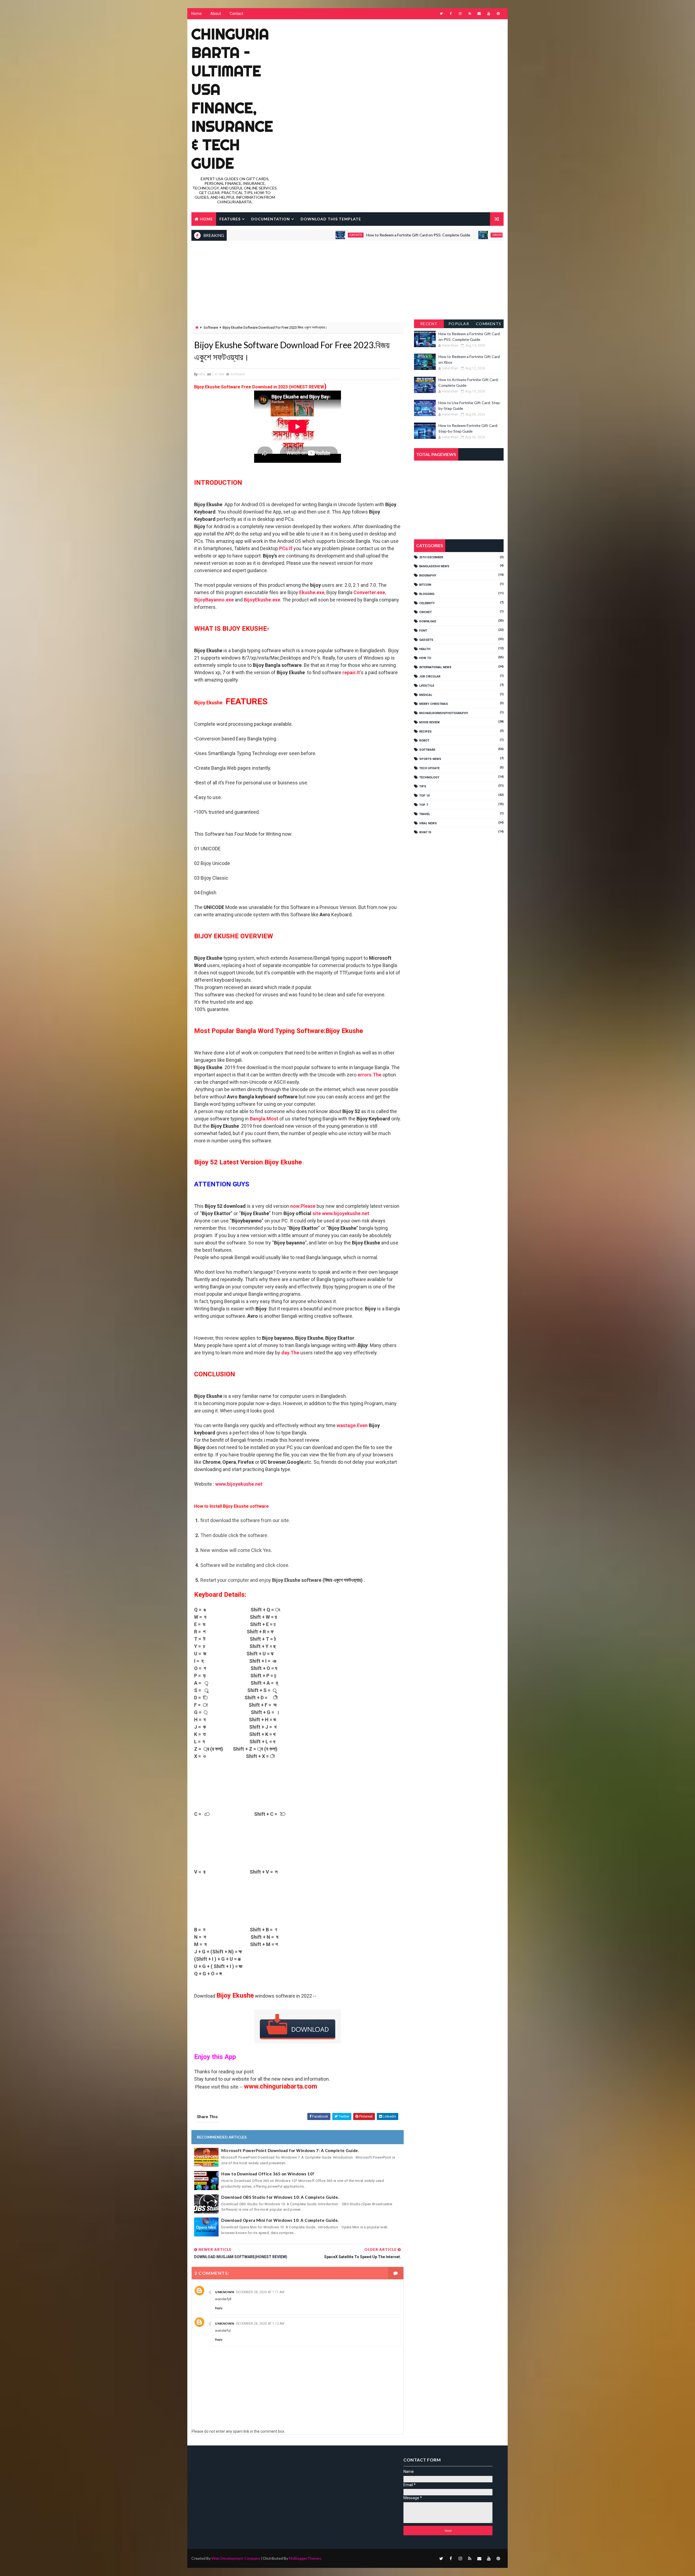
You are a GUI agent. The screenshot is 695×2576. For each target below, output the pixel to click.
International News (435, 667)
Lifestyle (427, 686)
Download (428, 621)
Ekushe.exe (312, 592)
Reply (219, 2308)
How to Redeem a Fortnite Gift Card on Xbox (452, 235)
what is (425, 832)
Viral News (428, 823)
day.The (290, 1353)
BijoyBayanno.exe (214, 600)
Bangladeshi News (434, 566)
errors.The (369, 1075)
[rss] (470, 14)
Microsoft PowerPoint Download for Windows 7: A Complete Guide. (290, 2150)
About (216, 14)
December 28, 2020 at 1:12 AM (260, 2324)
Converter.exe (369, 592)
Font (423, 631)
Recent (429, 324)
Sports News (430, 759)
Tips (423, 786)
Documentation (271, 219)
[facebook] (451, 14)
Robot (424, 741)
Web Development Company (236, 2558)
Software (211, 327)
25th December (431, 557)
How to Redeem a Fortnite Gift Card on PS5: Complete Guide (323, 235)
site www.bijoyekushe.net (341, 1213)
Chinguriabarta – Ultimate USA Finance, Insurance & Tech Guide (232, 99)
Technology (429, 777)
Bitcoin (425, 585)
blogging (427, 594)
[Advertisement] (405, 63)
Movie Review (429, 722)
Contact (236, 14)
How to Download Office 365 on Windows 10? (268, 2174)
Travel (425, 814)
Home (197, 14)
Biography (428, 576)
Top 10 (424, 796)
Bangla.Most (264, 1119)
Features (230, 219)
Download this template (331, 219)
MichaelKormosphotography (444, 713)
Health (425, 649)
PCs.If (286, 548)
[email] (479, 14)
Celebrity (427, 603)
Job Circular (430, 677)
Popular (459, 324)
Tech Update (429, 768)
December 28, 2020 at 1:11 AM (260, 2292)
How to (425, 658)
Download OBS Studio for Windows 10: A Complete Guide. (280, 2197)
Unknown (225, 2292)
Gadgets (261, 235)
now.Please (303, 1206)
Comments (489, 324)
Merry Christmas (434, 704)
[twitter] (441, 14)
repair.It (351, 672)
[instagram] (460, 14)
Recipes (425, 732)
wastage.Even (352, 1425)
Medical (426, 695)
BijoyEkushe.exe (262, 600)
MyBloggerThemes (305, 2558)
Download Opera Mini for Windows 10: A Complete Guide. (280, 2220)
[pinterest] (498, 14)
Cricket (425, 612)
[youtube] (489, 14)
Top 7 (424, 805)
